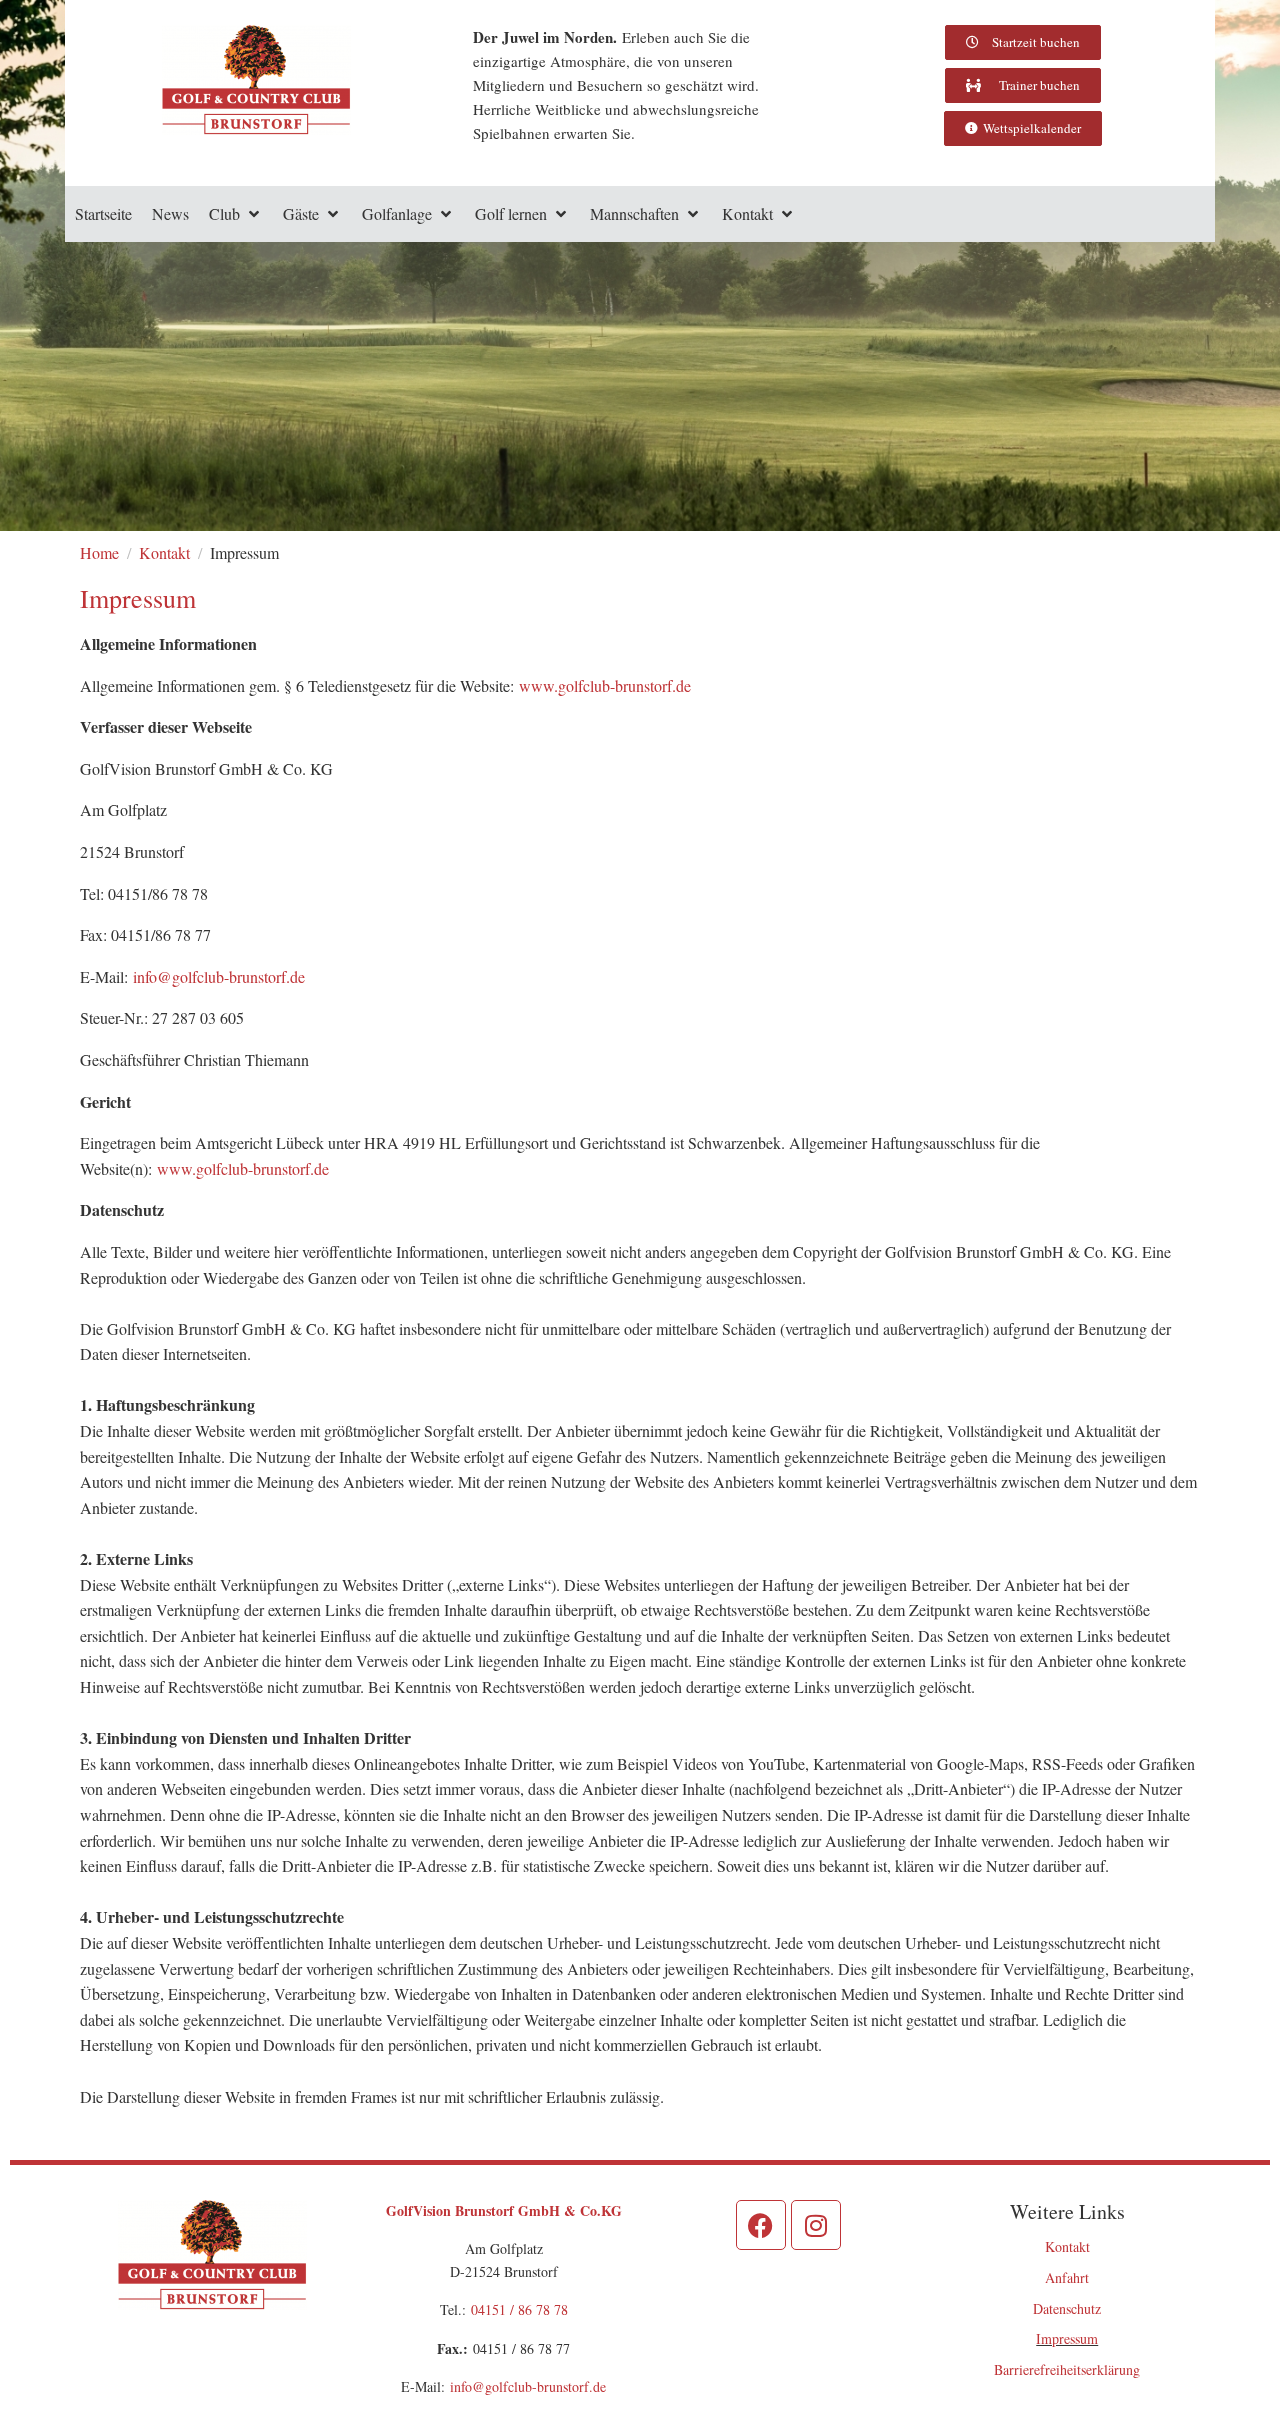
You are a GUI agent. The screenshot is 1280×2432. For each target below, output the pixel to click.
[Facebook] (761, 2225)
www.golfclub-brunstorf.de (605, 685)
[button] (236, 214)
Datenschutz (1067, 2308)
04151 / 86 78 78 (519, 2309)
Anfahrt (1067, 2277)
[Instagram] (816, 2225)
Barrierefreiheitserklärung (1067, 2369)
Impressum (1067, 2338)
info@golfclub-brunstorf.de (219, 976)
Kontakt (1067, 2246)
